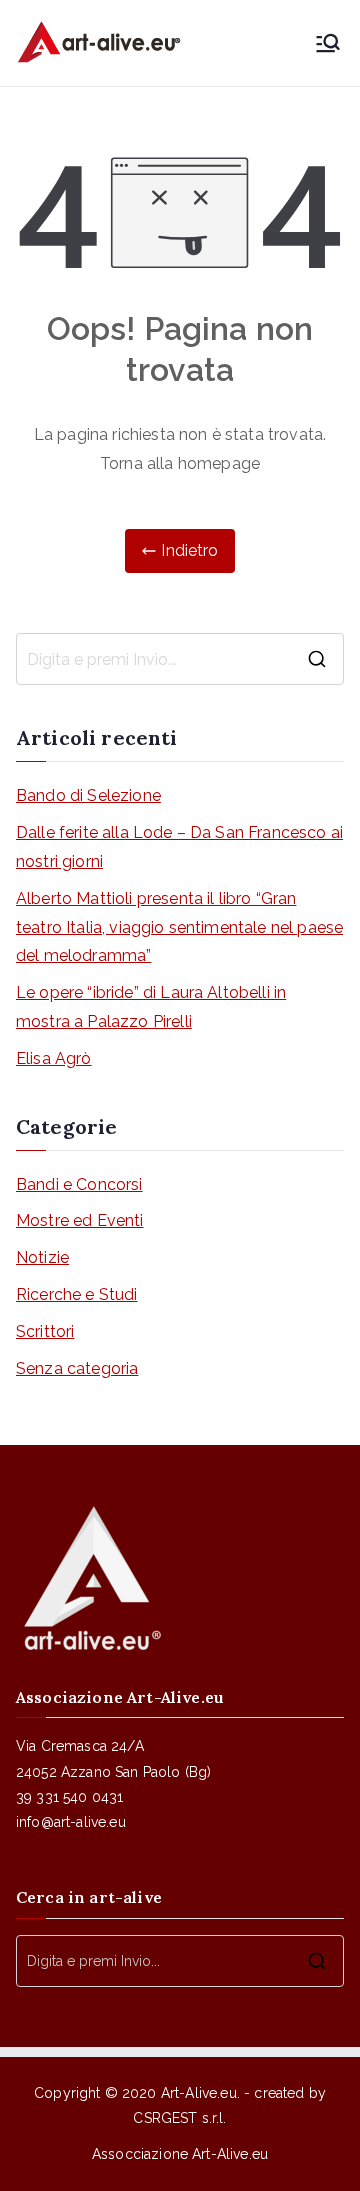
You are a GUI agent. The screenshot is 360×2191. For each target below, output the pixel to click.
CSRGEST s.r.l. (179, 2118)
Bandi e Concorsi (79, 1184)
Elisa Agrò (54, 1058)
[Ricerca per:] (180, 659)
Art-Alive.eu (199, 2093)
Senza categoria (77, 1368)
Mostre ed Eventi (80, 1220)
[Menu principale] (328, 43)
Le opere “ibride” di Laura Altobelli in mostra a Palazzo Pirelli (151, 1007)
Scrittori (45, 1331)
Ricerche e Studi (77, 1294)
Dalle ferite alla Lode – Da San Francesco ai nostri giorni (179, 847)
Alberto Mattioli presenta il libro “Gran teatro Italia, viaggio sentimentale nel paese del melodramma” (179, 927)
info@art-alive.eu (71, 1822)
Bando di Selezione (88, 795)
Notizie (42, 1257)
